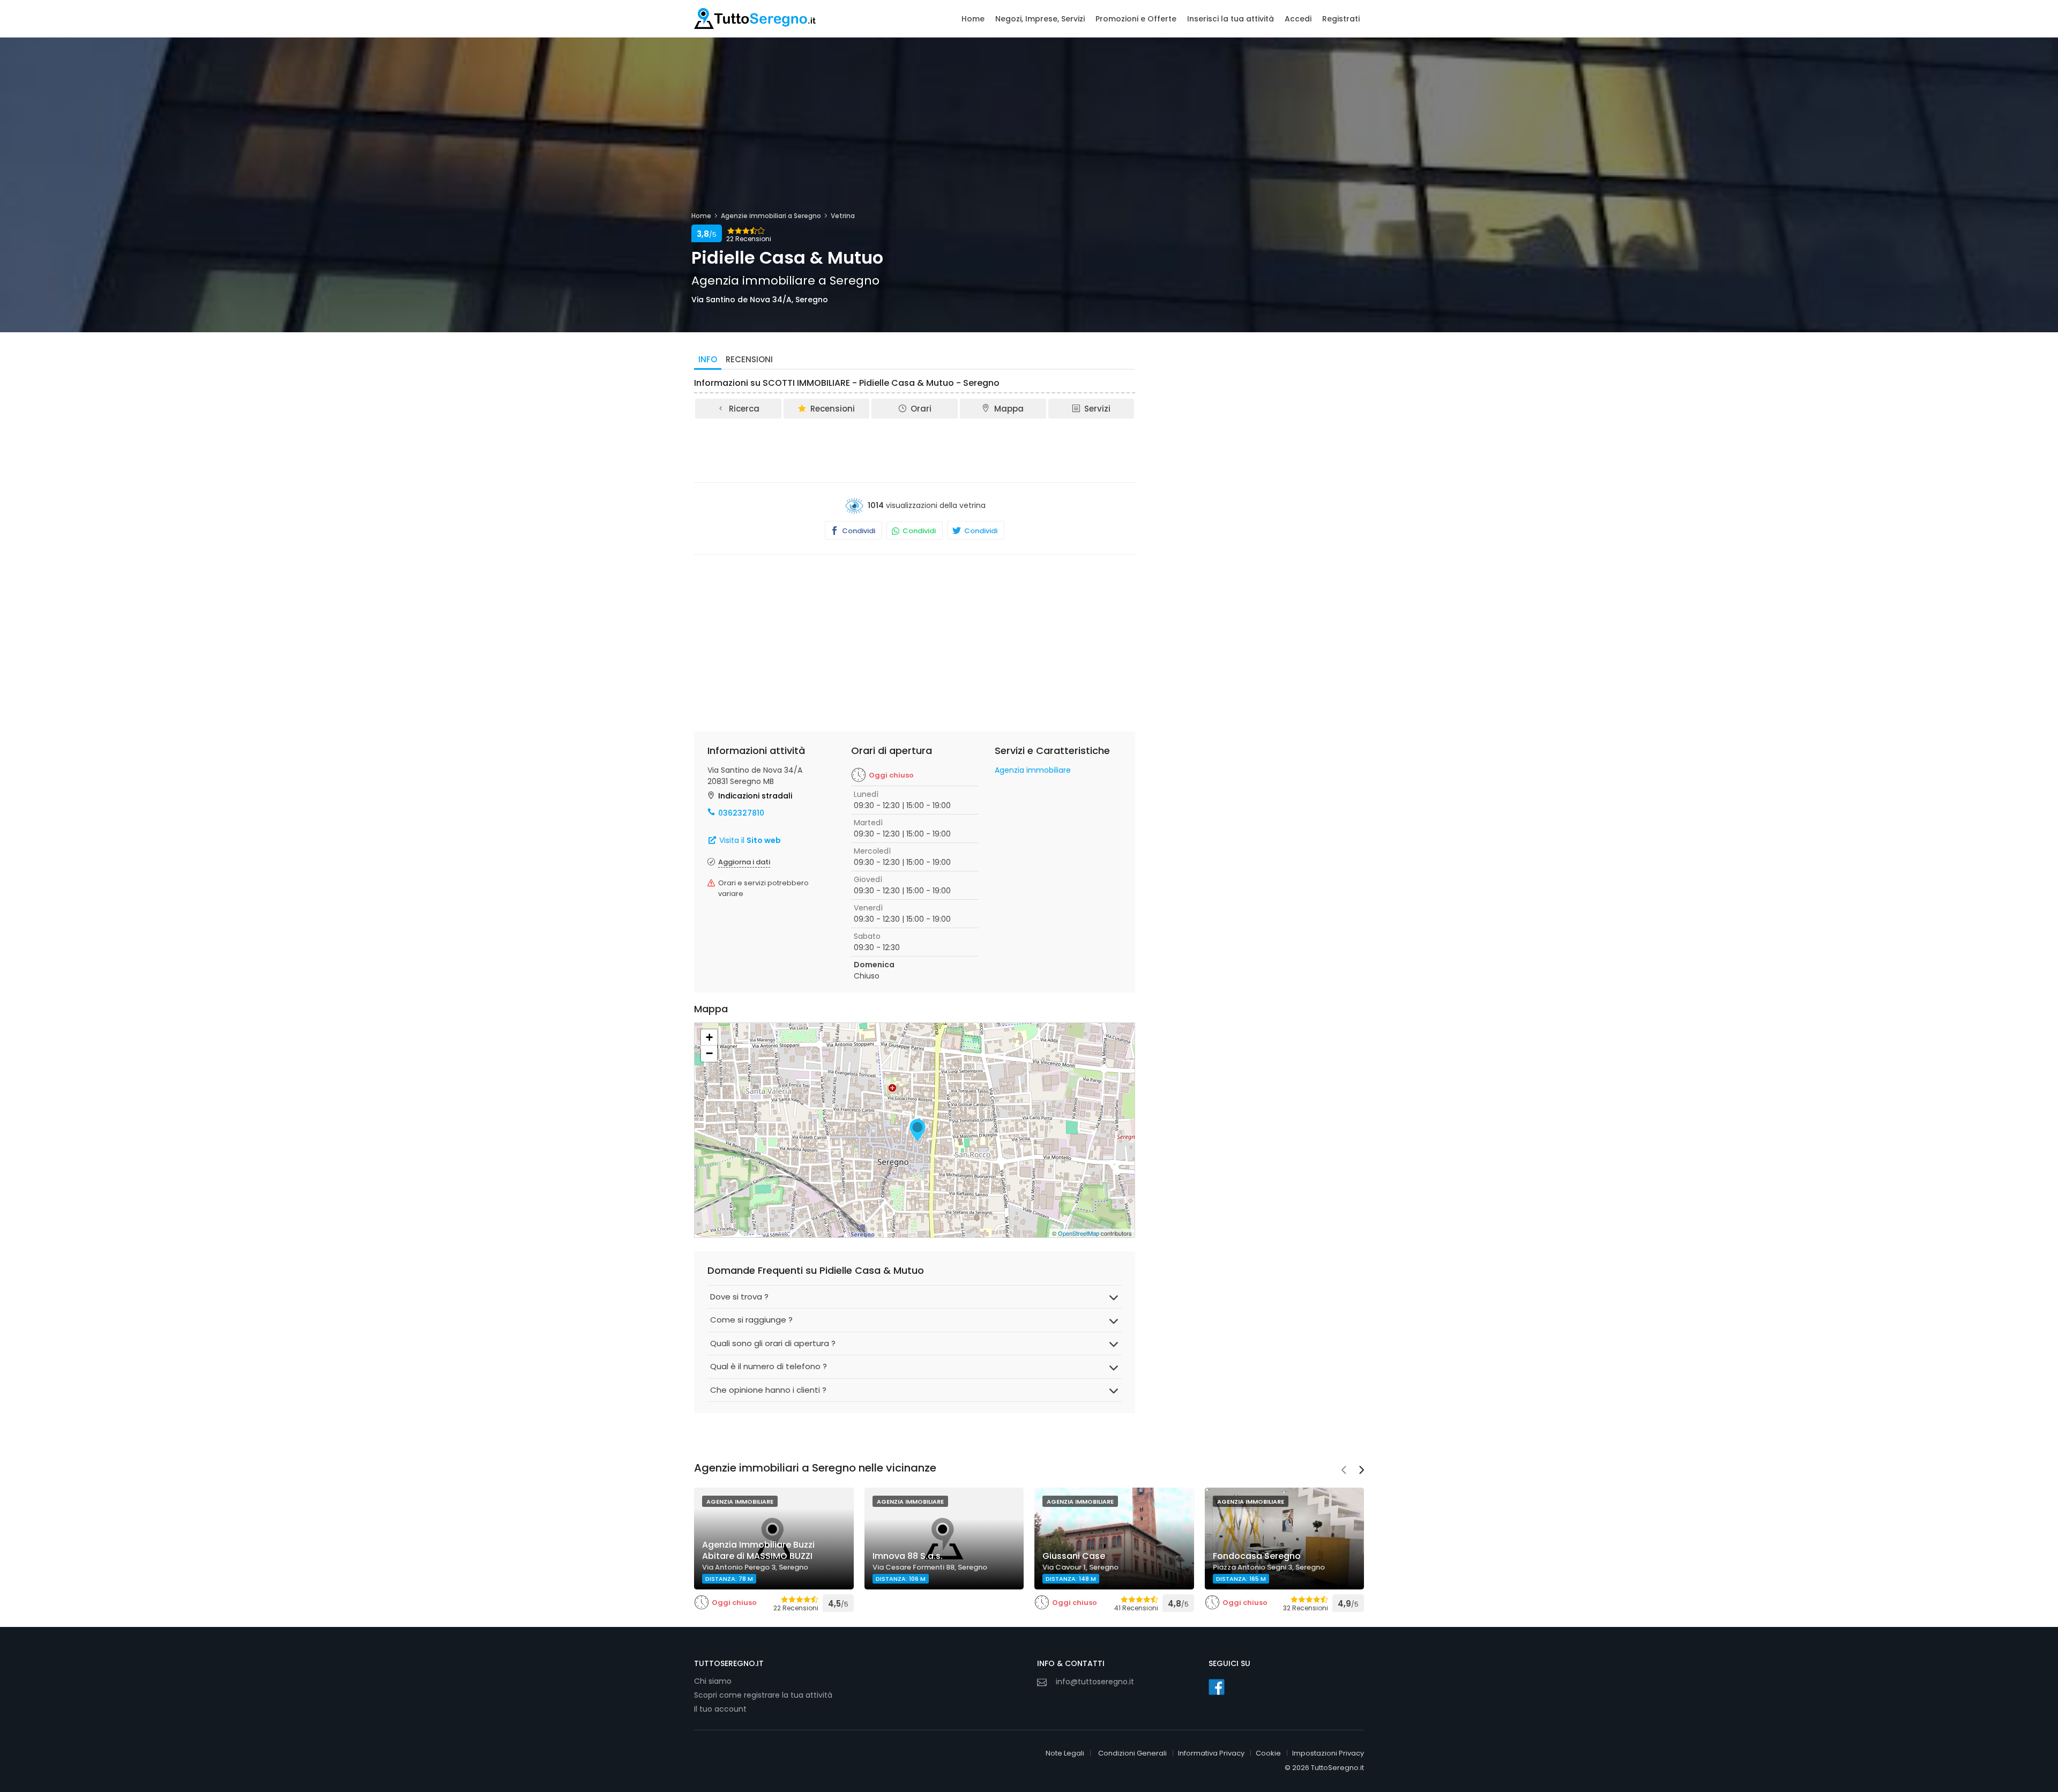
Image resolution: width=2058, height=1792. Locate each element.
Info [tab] (708, 359)
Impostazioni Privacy (1328, 1753)
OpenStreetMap (1079, 1233)
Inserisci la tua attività (1231, 19)
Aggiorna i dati (744, 862)
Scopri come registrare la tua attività (763, 1695)
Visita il (749, 840)
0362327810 (741, 813)
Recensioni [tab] (749, 359)
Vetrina (843, 216)
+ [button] (709, 1037)
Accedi (1298, 19)
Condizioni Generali (1132, 1753)
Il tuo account (720, 1709)
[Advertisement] (915, 450)
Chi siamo (713, 1681)
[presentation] (1344, 1471)
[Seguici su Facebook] (1217, 1687)
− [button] (709, 1053)
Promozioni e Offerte (1136, 19)
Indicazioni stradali (755, 796)
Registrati (1341, 19)
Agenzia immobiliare (1033, 770)
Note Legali (1065, 1753)
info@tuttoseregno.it (1095, 1682)
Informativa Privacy (1211, 1753)
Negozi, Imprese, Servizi (1040, 19)
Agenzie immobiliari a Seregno (771, 216)
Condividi (858, 531)
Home (973, 19)
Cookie (1268, 1753)
